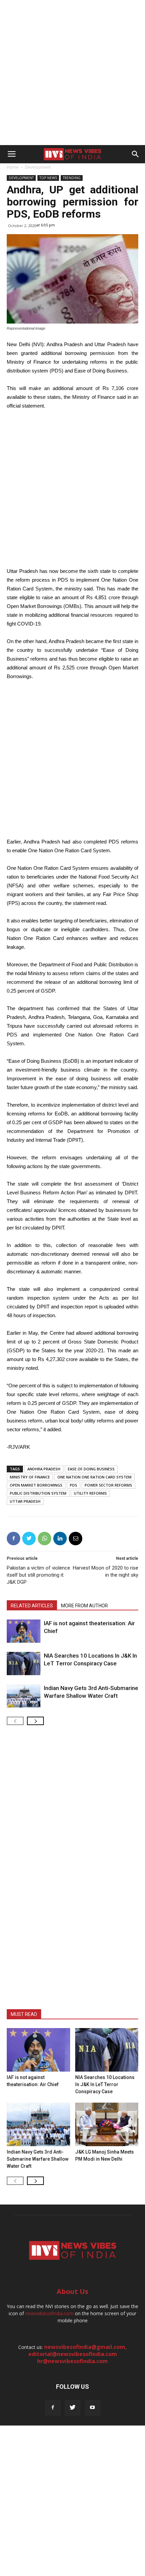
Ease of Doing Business (91, 1469)
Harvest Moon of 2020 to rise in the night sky (106, 1571)
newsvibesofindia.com (49, 2313)
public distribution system (38, 1493)
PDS (74, 1485)
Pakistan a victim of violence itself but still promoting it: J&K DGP (38, 1575)
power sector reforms (108, 1485)
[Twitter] (73, 2408)
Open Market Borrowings (36, 1485)
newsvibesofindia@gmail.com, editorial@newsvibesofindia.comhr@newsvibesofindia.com (78, 2354)
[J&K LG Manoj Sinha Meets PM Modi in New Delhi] (107, 2124)
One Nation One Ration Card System (94, 1477)
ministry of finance (30, 1477)
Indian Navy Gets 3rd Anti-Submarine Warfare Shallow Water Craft (38, 2159)
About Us (72, 2291)
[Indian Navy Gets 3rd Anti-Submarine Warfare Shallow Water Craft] (24, 1696)
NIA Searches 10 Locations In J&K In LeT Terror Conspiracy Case (105, 2084)
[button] (136, 154)
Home (13, 167)
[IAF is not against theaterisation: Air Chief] (24, 1631)
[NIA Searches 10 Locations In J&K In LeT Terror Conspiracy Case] (24, 1664)
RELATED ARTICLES (32, 1606)
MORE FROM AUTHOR (84, 1606)
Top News (48, 178)
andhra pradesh (44, 1469)
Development (38, 167)
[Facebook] (53, 2408)
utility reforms (90, 1493)
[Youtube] (93, 2408)
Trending (72, 178)
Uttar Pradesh (25, 1501)
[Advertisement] (72, 73)
